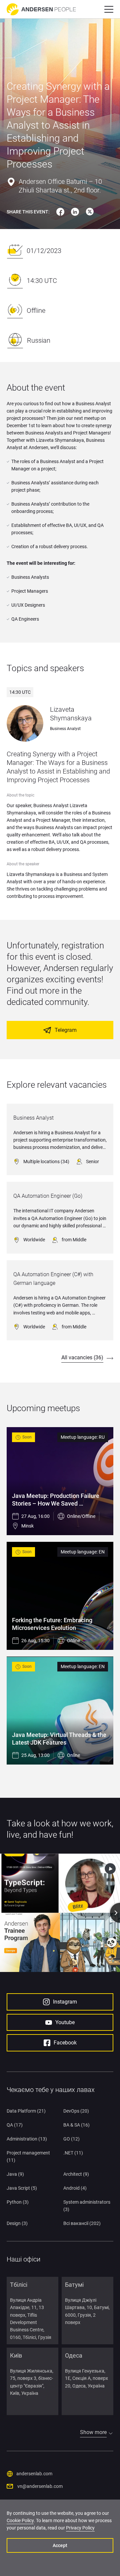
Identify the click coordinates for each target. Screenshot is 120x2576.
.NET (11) (73, 2153)
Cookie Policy (20, 2520)
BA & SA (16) (76, 2125)
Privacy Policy (80, 2528)
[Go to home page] (41, 9)
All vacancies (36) (82, 1357)
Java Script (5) (22, 2188)
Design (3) (17, 2223)
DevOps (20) (76, 2111)
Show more (93, 2432)
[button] (109, 9)
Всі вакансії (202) (82, 2223)
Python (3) (18, 2202)
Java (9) (15, 2174)
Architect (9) (76, 2174)
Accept (60, 2545)
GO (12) (71, 2139)
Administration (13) (27, 2139)
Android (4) (75, 2188)
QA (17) (15, 2125)
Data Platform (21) (26, 2111)
